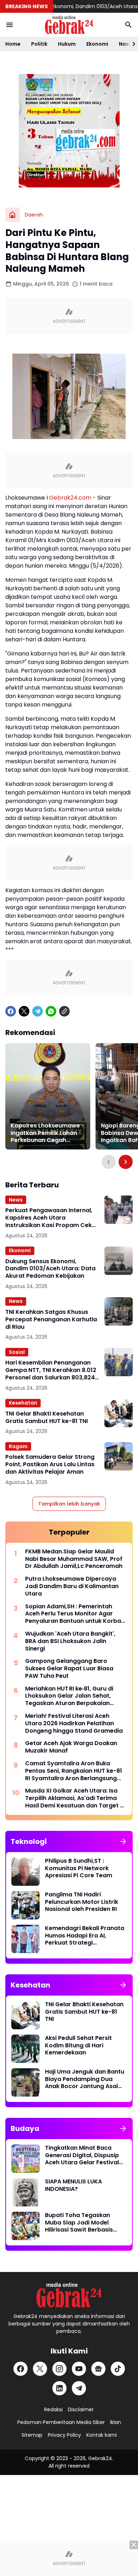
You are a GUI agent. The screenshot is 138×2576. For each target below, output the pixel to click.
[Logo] (69, 2295)
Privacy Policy (64, 2435)
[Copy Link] (64, 1011)
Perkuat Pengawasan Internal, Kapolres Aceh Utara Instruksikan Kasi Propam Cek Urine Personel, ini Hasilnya (49, 1218)
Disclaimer (81, 2409)
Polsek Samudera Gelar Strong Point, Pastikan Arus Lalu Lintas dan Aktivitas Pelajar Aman (50, 1464)
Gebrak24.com (70, 498)
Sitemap (32, 2435)
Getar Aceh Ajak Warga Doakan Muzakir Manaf (71, 1747)
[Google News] (98, 2369)
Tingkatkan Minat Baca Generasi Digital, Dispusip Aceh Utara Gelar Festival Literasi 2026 (82, 2155)
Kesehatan (23, 1403)
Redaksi (53, 2409)
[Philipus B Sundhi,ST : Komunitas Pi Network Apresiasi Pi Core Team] (25, 1872)
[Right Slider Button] (131, 44)
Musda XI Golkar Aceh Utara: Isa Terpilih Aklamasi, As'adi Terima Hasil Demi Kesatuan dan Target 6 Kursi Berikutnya (74, 1798)
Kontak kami (102, 2435)
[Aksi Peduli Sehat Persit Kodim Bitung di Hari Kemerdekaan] (25, 2049)
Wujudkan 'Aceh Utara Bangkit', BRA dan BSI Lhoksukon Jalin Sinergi (70, 1641)
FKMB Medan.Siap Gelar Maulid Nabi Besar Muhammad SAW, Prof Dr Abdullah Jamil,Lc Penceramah (74, 1559)
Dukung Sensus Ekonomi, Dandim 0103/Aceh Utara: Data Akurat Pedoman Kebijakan (50, 1269)
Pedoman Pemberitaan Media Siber (61, 2422)
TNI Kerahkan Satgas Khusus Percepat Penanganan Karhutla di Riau (51, 1320)
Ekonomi (97, 44)
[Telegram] (38, 1011)
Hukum (67, 44)
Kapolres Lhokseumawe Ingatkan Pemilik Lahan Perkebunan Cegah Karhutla (45, 1133)
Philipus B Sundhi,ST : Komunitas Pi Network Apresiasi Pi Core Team (79, 1868)
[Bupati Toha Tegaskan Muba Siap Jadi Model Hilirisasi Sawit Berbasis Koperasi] (25, 2226)
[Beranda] (12, 215)
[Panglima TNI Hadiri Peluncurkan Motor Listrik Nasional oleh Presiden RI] (25, 1905)
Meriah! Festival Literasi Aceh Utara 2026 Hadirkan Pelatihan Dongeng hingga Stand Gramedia (74, 1723)
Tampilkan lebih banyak (69, 1504)
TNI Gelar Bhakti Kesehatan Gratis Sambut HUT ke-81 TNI (47, 1418)
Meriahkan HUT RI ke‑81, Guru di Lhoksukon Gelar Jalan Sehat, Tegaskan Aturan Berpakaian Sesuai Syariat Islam (69, 1696)
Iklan (116, 2422)
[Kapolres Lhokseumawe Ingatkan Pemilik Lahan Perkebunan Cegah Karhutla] (48, 1096)
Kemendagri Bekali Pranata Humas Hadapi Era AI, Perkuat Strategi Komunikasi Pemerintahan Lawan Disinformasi (85, 1936)
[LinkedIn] (59, 2388)
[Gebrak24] (69, 25)
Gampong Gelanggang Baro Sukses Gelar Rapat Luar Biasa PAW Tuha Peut (69, 1669)
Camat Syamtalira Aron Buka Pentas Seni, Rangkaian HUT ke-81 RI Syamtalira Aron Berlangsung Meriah (74, 1771)
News (16, 1200)
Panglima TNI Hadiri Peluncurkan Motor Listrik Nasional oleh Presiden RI (82, 1902)
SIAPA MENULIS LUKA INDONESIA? (73, 2186)
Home (13, 44)
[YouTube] (79, 2369)
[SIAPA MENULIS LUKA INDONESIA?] (25, 2192)
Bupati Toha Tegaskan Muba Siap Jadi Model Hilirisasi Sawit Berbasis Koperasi (79, 2223)
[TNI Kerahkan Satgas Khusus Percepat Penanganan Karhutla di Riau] (119, 1311)
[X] (24, 1011)
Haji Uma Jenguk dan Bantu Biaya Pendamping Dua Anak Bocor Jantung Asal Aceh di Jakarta (85, 2079)
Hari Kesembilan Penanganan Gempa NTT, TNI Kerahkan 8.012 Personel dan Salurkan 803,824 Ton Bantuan (51, 1370)
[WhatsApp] (51, 1011)
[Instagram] (59, 2369)
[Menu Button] (10, 25)
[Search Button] (128, 25)
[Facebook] (11, 1011)
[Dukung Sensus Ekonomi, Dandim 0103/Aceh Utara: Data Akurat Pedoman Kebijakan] (119, 1261)
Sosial (17, 1352)
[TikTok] (118, 2369)
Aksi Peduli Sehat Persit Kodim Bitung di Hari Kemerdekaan (78, 2046)
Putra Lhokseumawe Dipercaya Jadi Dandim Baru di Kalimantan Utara (72, 1586)
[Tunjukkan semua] (123, 1841)
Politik (39, 44)
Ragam (18, 1446)
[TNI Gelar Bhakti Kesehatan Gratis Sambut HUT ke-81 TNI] (119, 1413)
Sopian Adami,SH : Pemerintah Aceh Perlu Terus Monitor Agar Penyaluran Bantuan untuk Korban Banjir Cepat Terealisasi (75, 1614)
